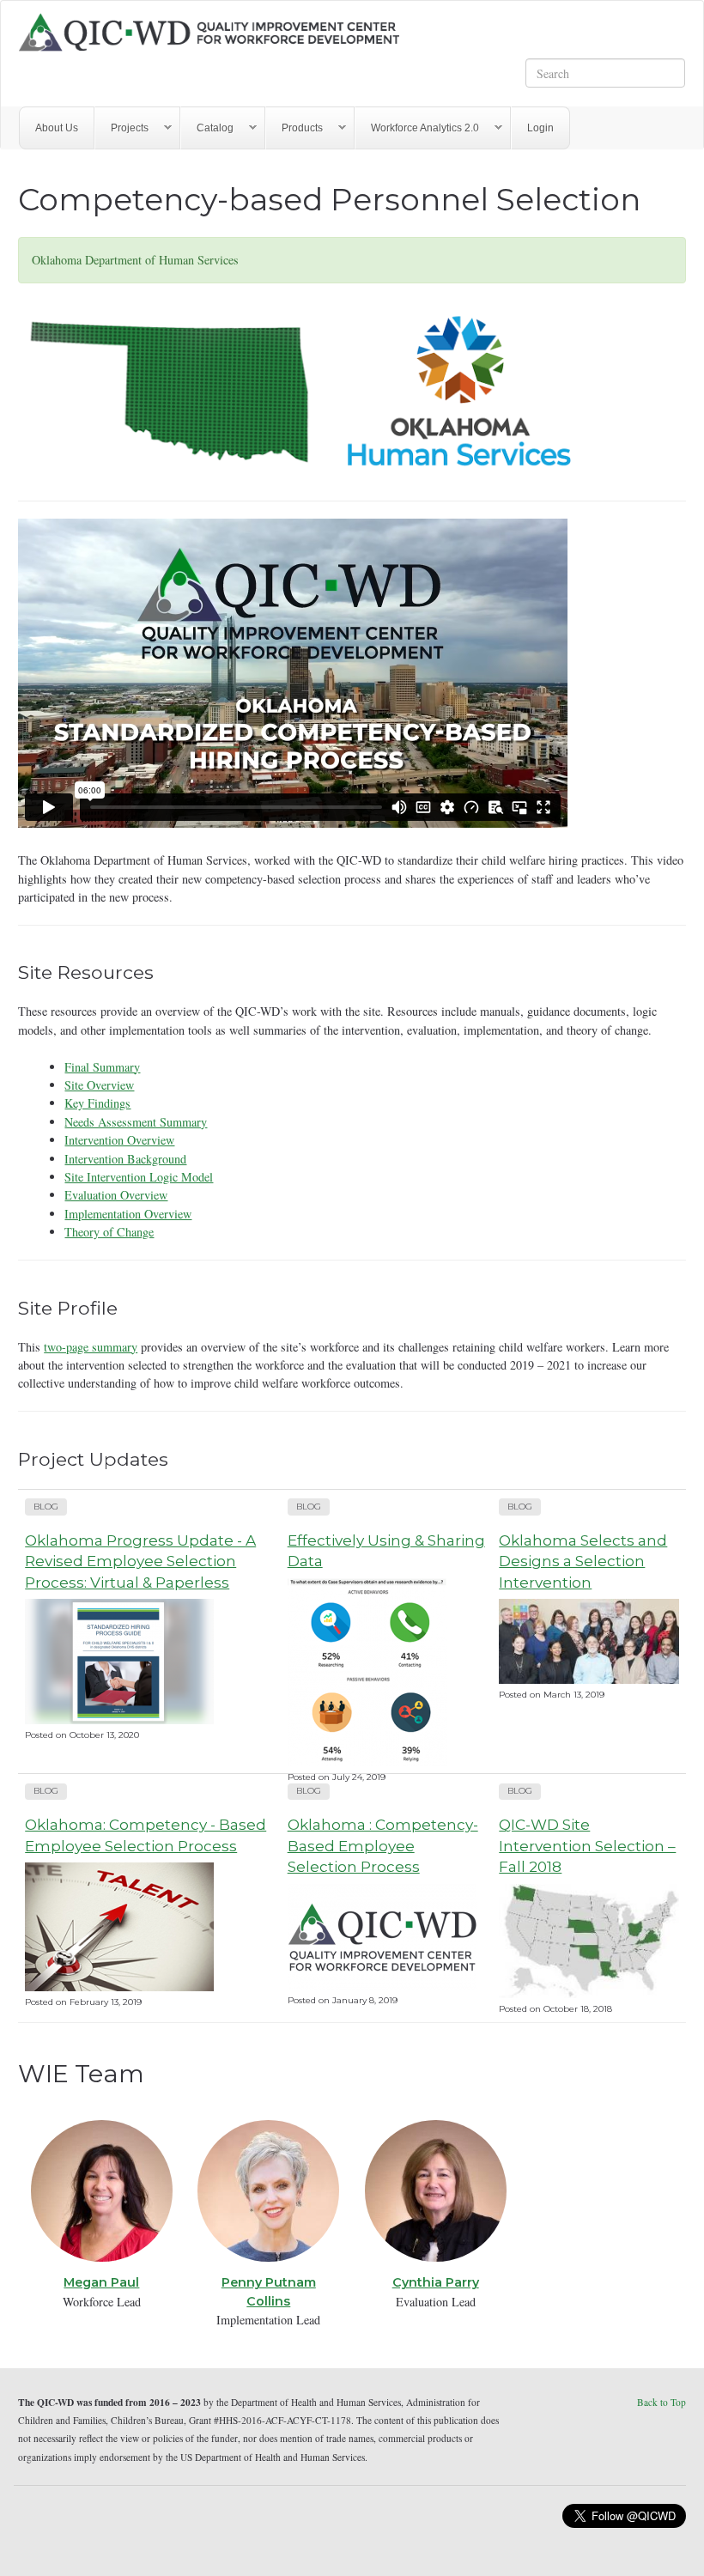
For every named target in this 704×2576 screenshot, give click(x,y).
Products (294, 128)
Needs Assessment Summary (136, 1122)
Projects (122, 128)
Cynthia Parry (436, 2282)
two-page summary (91, 1347)
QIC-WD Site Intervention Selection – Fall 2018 (587, 1845)
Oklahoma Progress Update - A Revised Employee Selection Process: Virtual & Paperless (140, 1561)
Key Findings (97, 1103)
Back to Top (662, 2402)
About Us (57, 128)
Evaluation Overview (116, 1195)
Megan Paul (101, 2282)
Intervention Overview (119, 1140)
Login (540, 128)
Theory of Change (109, 1232)
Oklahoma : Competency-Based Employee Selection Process (383, 1845)
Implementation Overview (128, 1214)
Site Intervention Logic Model (139, 1177)
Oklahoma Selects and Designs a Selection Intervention (583, 1561)
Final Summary (102, 1067)
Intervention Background (125, 1159)
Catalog (207, 128)
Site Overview (99, 1085)
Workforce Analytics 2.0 (417, 128)
